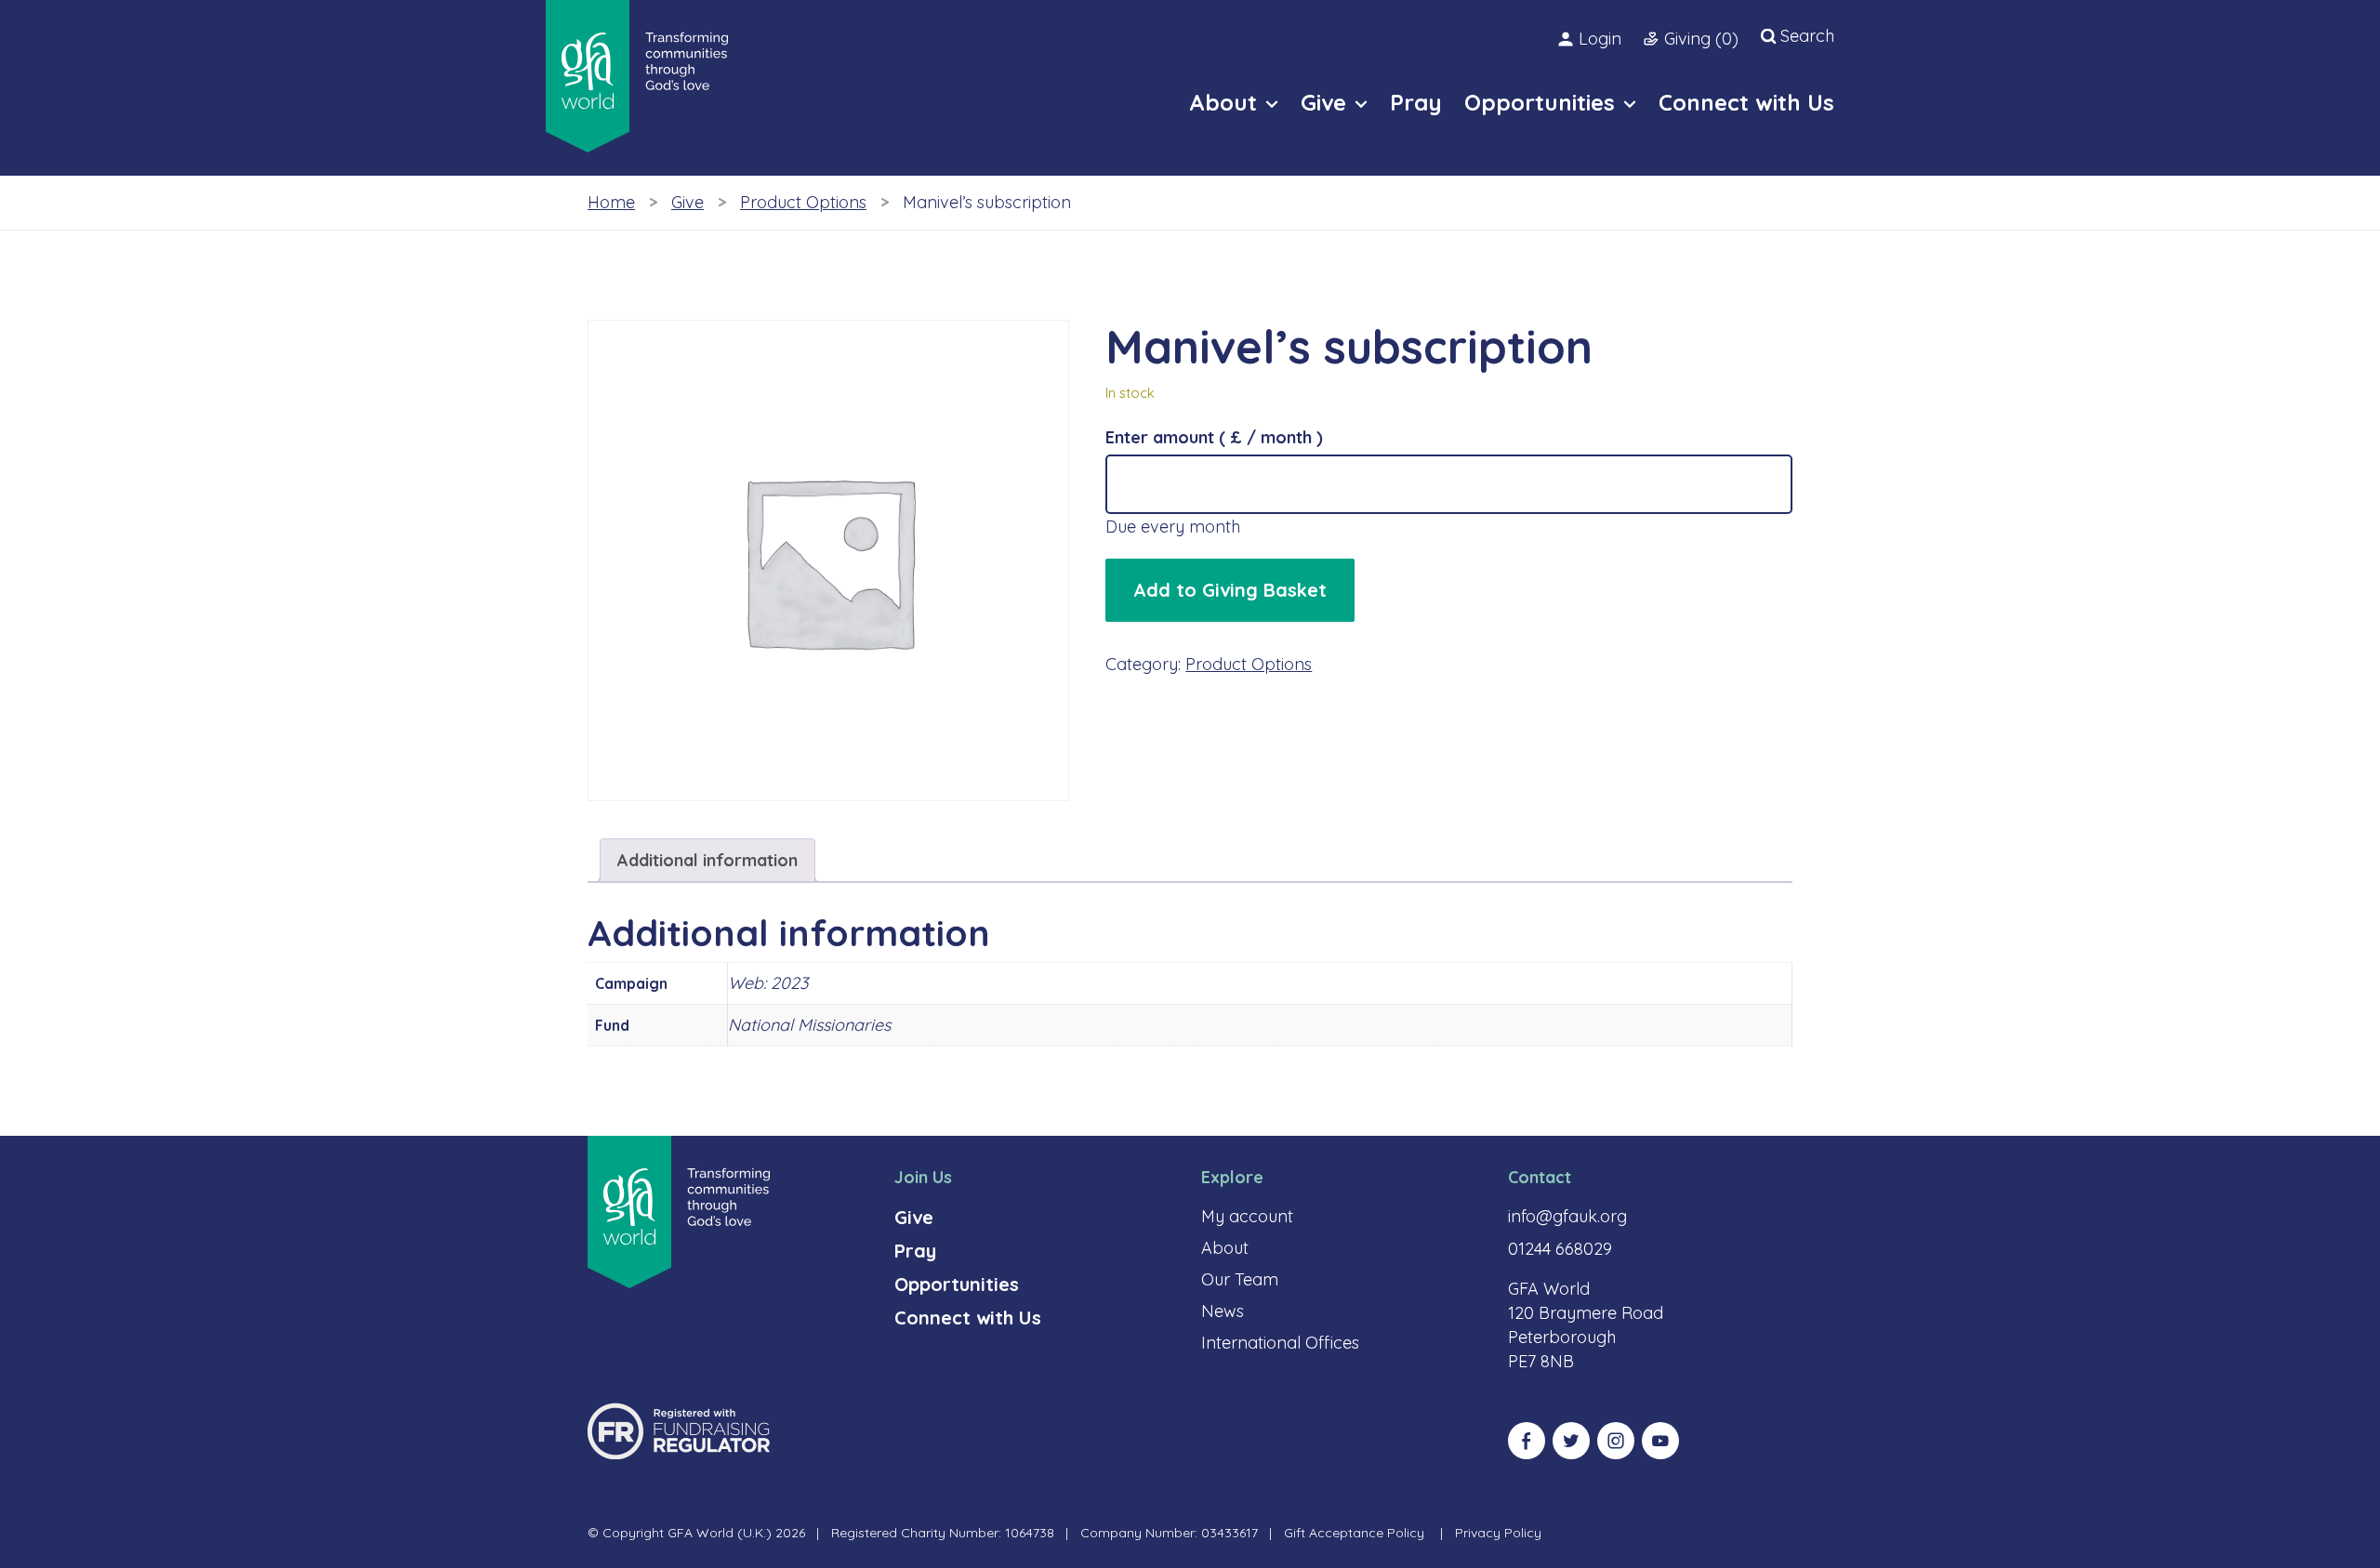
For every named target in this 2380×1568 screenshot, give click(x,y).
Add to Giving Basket (1230, 590)
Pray (915, 1251)
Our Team (1240, 1279)
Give (688, 202)
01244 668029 (1560, 1249)
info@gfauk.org (1567, 1216)
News (1223, 1311)
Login (1600, 39)
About (1225, 1248)
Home (611, 202)
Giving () (1701, 39)
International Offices (1280, 1343)
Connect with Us (968, 1318)
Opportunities (957, 1284)
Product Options (803, 202)
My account (1247, 1216)
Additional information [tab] (707, 860)
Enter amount (1214, 437)
